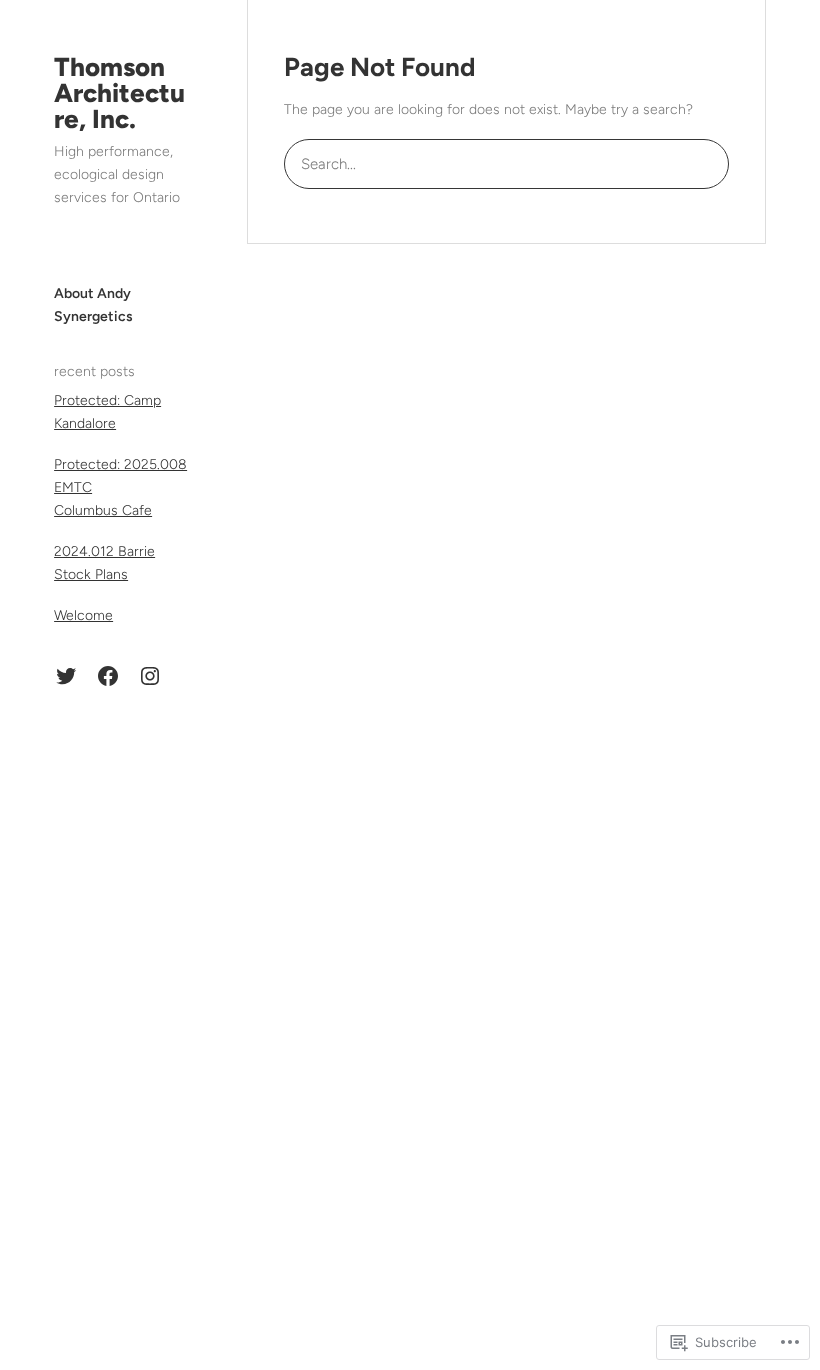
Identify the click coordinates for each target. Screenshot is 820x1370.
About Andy (92, 293)
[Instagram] (150, 676)
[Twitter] (66, 676)
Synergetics (93, 316)
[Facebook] (108, 676)
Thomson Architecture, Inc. (119, 93)
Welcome (83, 615)
